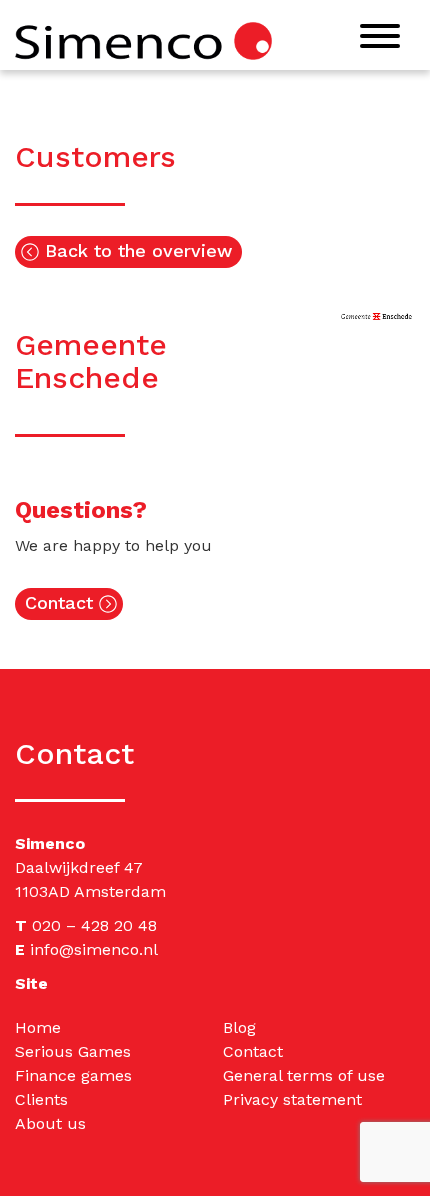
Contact (62, 602)
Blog (239, 1027)
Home (38, 1027)
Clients (41, 1099)
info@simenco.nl (94, 949)
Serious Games (73, 1051)
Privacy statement (292, 1099)
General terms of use (304, 1075)
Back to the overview (135, 250)
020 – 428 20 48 (94, 925)
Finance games (73, 1075)
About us (50, 1123)
